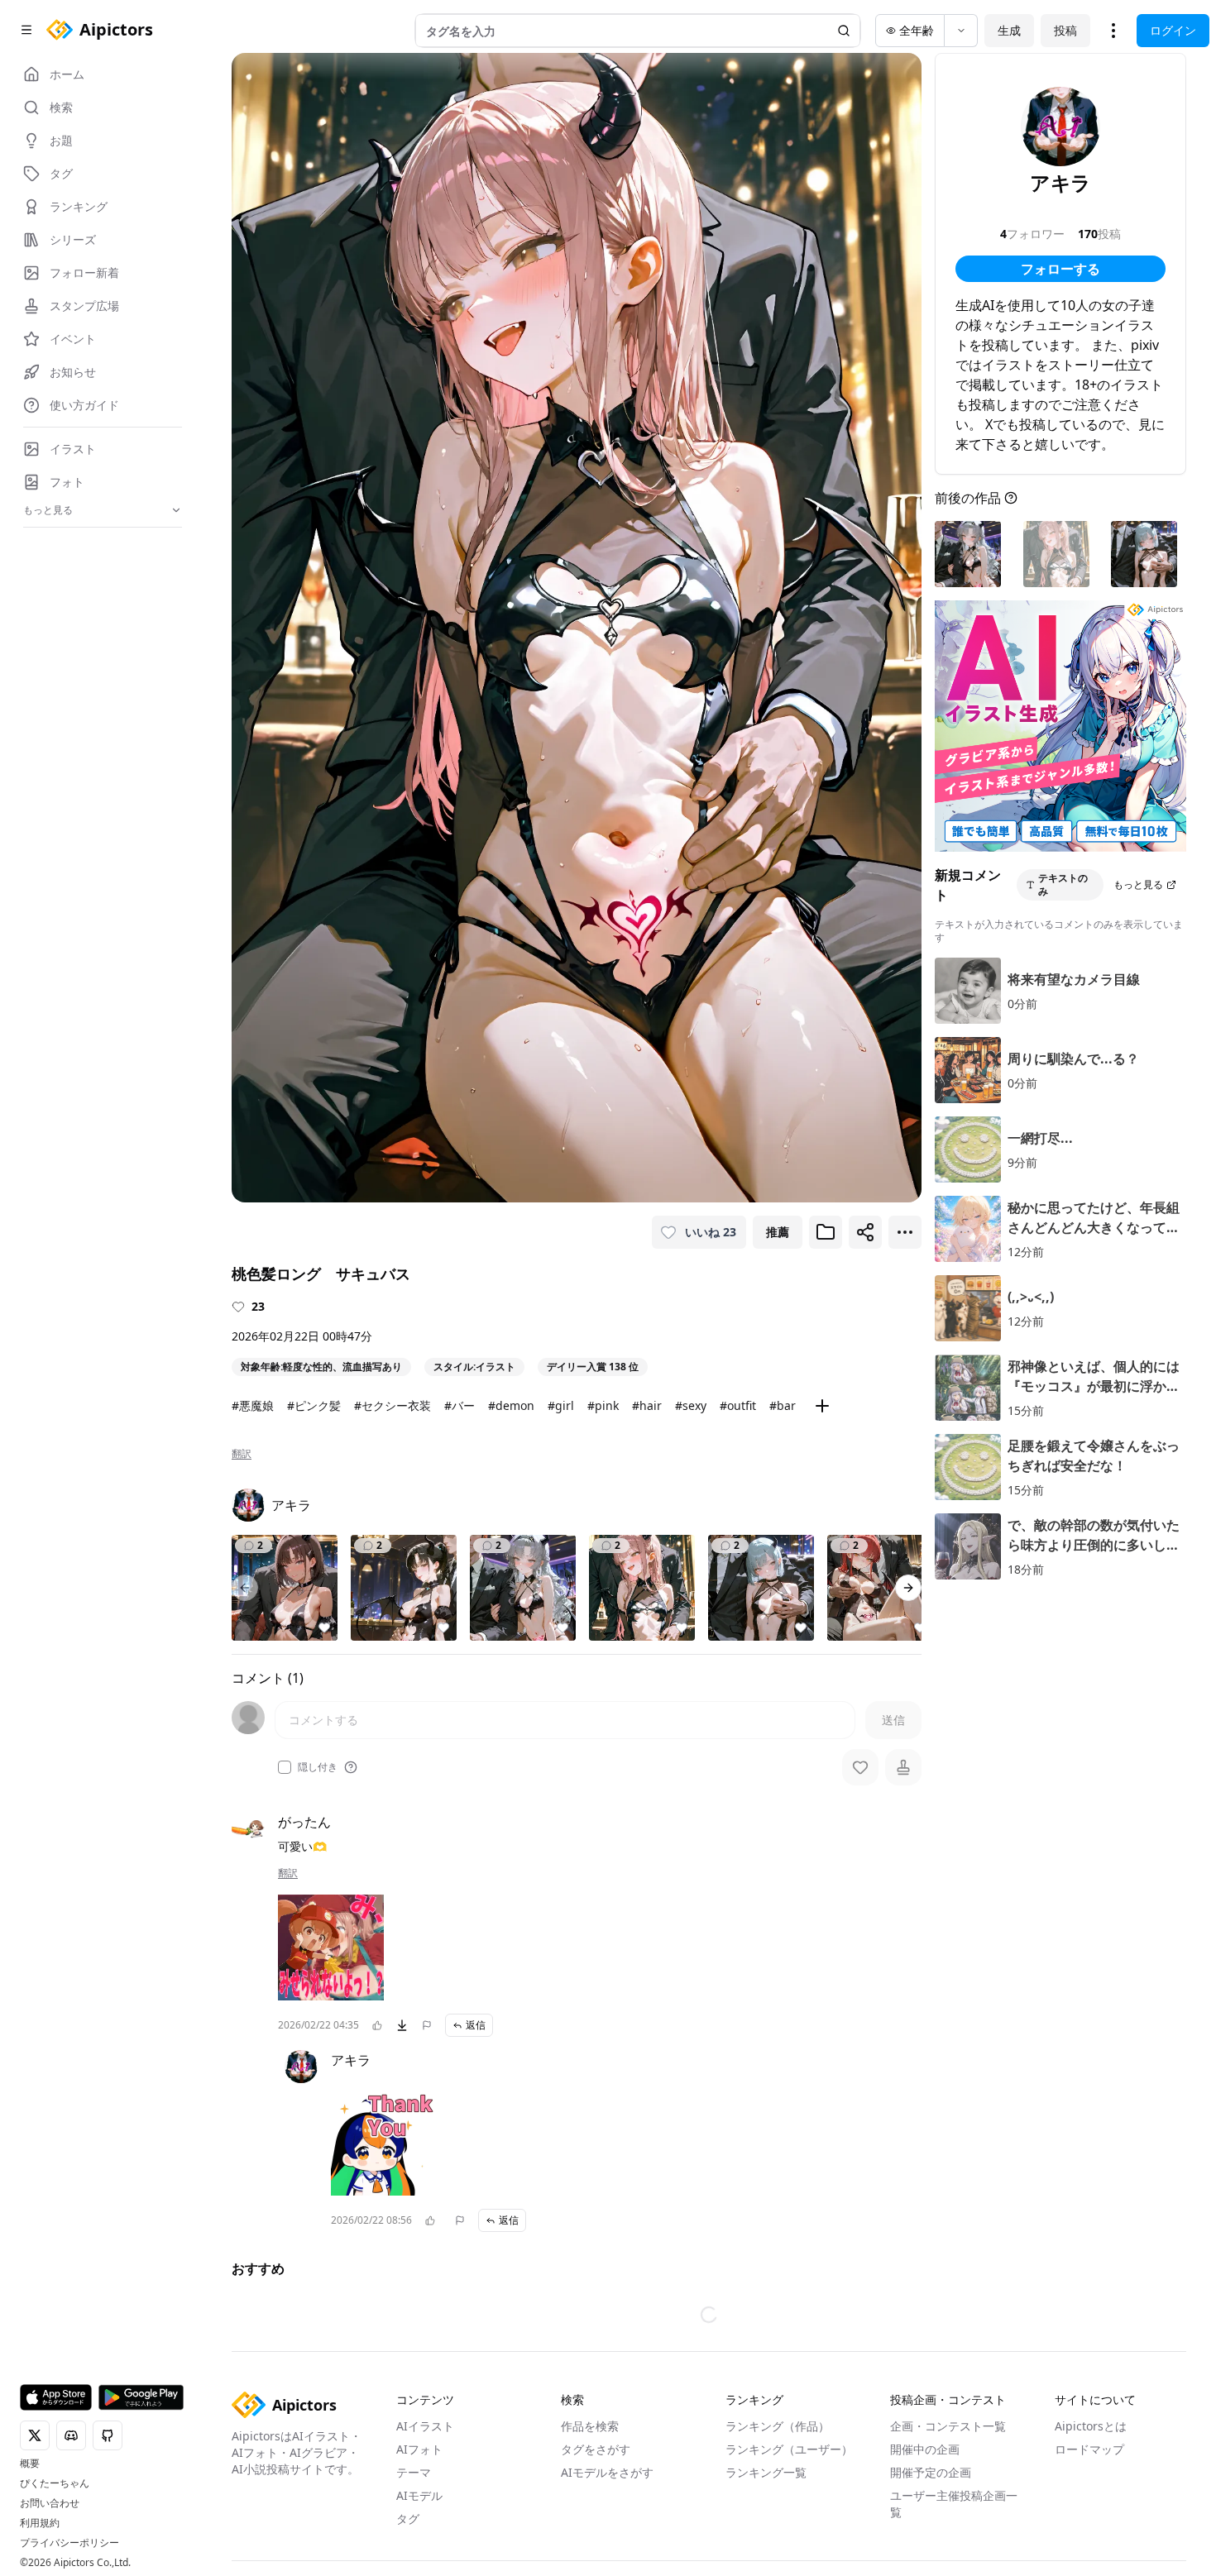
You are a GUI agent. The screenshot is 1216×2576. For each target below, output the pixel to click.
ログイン (1173, 30)
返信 (476, 2025)
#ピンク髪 (314, 1405)
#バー (460, 1405)
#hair (647, 1405)
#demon (511, 1405)
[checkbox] (285, 1767)
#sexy (691, 1405)
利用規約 (40, 2523)
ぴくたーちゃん (55, 2483)
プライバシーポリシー (69, 2543)
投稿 (1065, 30)
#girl (561, 1405)
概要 (30, 2464)
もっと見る (1138, 884)
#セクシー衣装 (393, 1405)
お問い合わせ (50, 2503)
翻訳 (242, 1454)
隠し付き (318, 1767)
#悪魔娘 (253, 1405)
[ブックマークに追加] (826, 1232)
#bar (783, 1405)
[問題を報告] (427, 2025)
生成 (1009, 30)
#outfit (738, 1405)
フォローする (1060, 269)
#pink (603, 1405)
